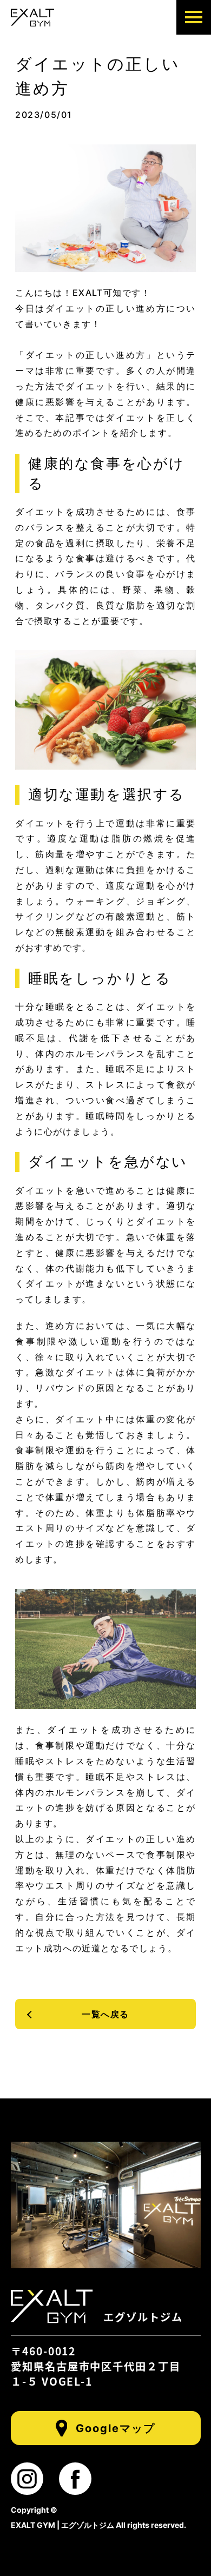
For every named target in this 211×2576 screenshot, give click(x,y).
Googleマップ (116, 2428)
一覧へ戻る (105, 2014)
